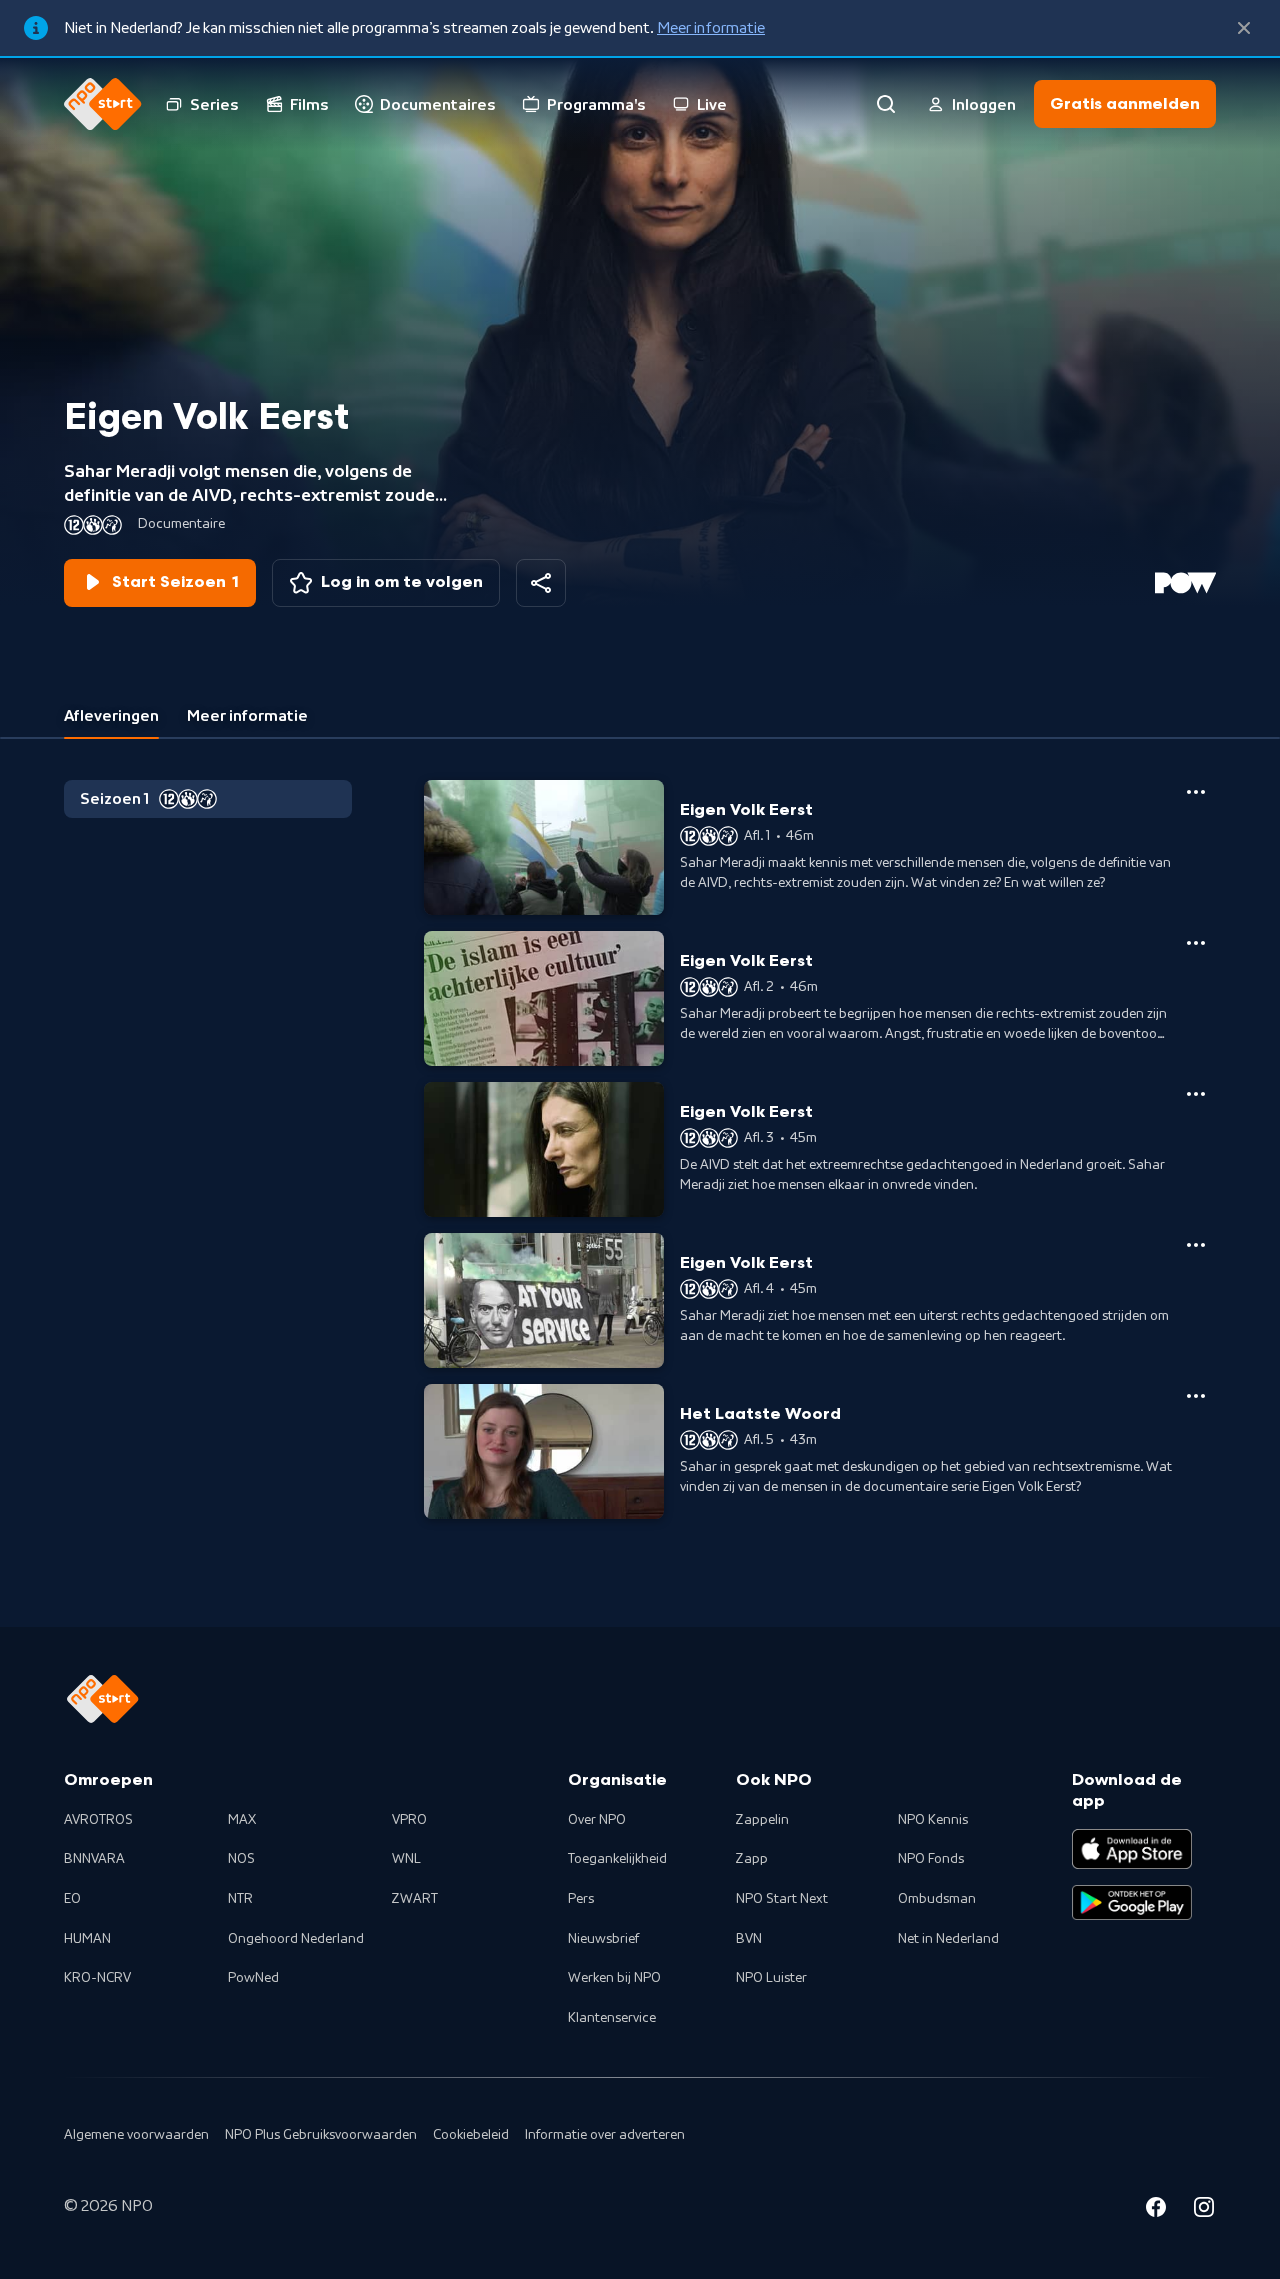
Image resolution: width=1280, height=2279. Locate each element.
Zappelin (762, 1820)
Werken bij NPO (614, 1978)
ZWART (415, 1899)
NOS (241, 1859)
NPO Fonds (931, 1859)
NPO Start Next (782, 1899)
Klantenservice (612, 2018)
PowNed (253, 1978)
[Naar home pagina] (103, 104)
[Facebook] (1156, 2210)
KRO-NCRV (97, 1978)
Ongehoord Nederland (296, 1939)
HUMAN (87, 1939)
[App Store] (1132, 1849)
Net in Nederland (948, 1939)
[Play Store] (1132, 1903)
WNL (406, 1859)
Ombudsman (937, 1899)
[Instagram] (1204, 2210)
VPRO (409, 1820)
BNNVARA (94, 1859)
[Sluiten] (1244, 28)
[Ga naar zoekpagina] (886, 104)
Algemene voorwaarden (136, 2135)
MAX (242, 1820)
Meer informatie (711, 28)
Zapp (752, 1859)
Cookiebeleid (471, 2135)
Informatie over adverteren (605, 2135)
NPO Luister (771, 1978)
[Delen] (541, 583)
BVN (749, 1939)
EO (72, 1899)
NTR (240, 1899)
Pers (581, 1899)
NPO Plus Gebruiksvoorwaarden (321, 2135)
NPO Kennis (933, 1820)
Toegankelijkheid (617, 1859)
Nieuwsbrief (603, 1939)
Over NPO (597, 1820)
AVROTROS (98, 1820)
